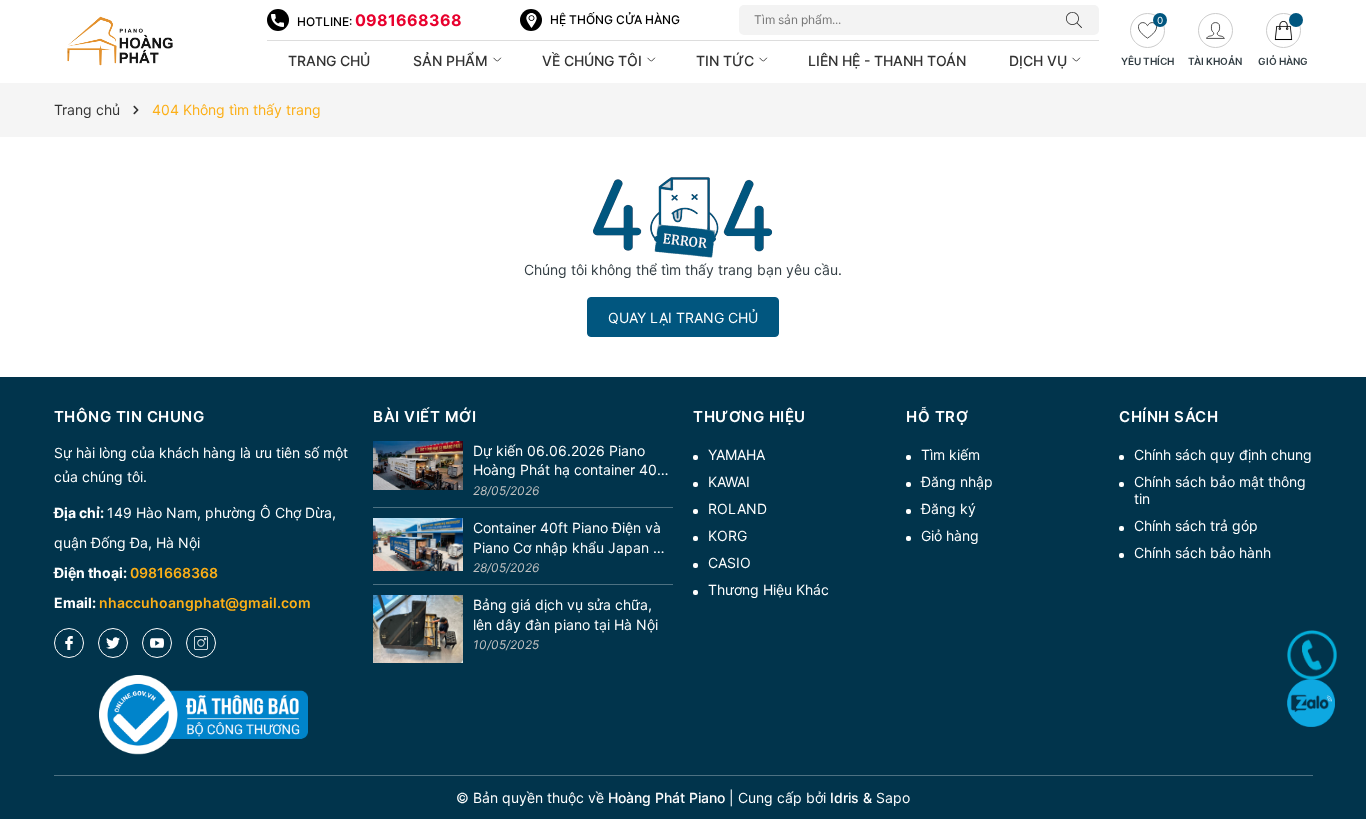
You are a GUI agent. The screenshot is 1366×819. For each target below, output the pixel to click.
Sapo (893, 797)
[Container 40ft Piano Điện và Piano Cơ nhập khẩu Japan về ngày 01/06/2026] (418, 548)
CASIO (729, 562)
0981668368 (408, 20)
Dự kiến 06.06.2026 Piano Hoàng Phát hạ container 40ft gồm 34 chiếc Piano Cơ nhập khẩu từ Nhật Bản (570, 461)
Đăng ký (948, 508)
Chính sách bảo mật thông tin (1220, 490)
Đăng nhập (957, 481)
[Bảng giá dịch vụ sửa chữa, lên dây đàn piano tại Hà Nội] (418, 629)
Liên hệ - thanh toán (887, 60)
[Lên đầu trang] (1343, 731)
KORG (727, 535)
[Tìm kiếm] (1079, 20)
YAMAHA (736, 454)
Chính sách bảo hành (1202, 552)
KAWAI (729, 481)
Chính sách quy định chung (1223, 454)
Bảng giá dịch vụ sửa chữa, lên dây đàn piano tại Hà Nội (565, 614)
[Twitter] (113, 643)
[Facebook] (69, 643)
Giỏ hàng (950, 535)
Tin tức (727, 60)
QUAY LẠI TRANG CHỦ (683, 317)
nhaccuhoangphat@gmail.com (205, 602)
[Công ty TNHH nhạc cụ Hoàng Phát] (150, 42)
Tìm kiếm (950, 454)
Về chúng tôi (594, 60)
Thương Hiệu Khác (768, 589)
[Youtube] (157, 643)
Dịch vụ (1040, 60)
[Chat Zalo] (1311, 702)
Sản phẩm (452, 60)
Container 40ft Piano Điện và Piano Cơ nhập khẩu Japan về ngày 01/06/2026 (571, 538)
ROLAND (737, 508)
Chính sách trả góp (1196, 525)
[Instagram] (201, 643)
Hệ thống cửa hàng (615, 19)
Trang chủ (329, 60)
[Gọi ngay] (1312, 655)
